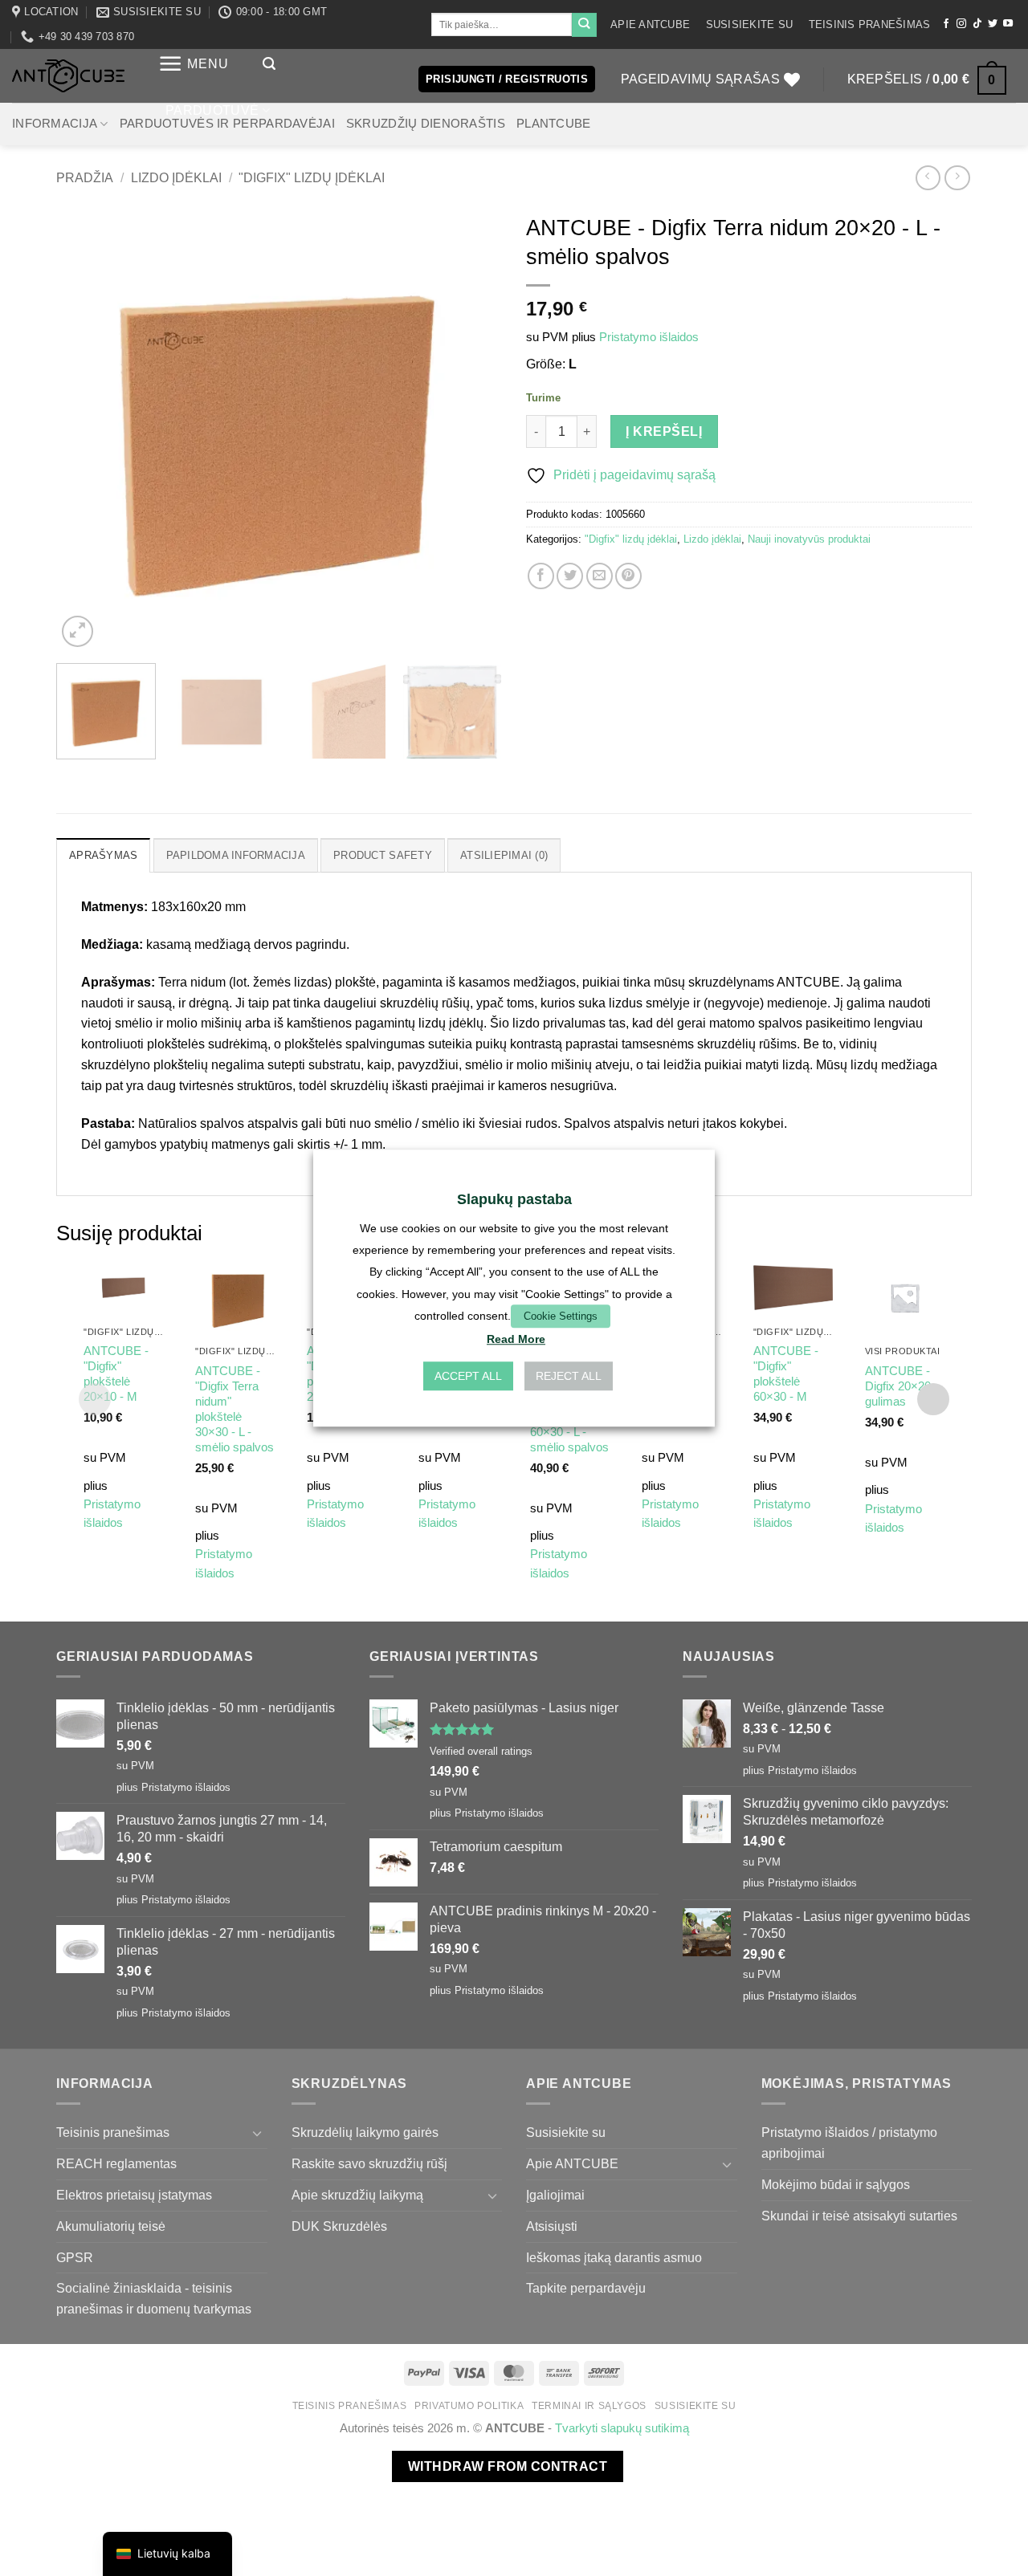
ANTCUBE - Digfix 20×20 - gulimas (902, 1386)
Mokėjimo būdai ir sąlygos (836, 2184)
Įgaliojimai (555, 2195)
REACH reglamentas (116, 2163)
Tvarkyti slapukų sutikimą (622, 2428)
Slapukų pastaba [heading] (514, 1199)
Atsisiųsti (552, 2226)
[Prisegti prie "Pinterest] (628, 576)
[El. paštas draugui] (600, 576)
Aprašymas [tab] (103, 855)
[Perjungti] (258, 2133)
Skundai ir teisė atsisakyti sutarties (859, 2216)
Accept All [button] (468, 1376)
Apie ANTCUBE (650, 24)
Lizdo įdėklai (176, 177)
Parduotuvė (212, 110)
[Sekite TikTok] (977, 24)
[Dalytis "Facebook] (541, 576)
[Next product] (928, 178)
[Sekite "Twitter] (993, 24)
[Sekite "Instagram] (961, 24)
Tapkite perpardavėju (586, 2288)
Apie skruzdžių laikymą (357, 2195)
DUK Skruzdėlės (339, 2226)
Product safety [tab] (383, 855)
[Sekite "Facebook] (946, 24)
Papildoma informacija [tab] (236, 855)
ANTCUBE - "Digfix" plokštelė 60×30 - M (786, 1374)
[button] (194, 64)
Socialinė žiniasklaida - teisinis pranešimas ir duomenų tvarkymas (154, 2298)
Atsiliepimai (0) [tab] (504, 855)
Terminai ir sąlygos (589, 2406)
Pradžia (85, 177)
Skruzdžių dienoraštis (426, 124)
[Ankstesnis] (85, 428)
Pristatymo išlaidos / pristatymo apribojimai (849, 2143)
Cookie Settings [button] (561, 1316)
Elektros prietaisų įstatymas (134, 2195)
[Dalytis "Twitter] (570, 576)
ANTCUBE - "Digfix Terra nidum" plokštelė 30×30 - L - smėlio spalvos (235, 1409)
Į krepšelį (664, 431)
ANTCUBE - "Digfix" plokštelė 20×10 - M (116, 1374)
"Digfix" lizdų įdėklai (312, 177)
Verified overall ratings (481, 1751)
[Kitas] (473, 428)
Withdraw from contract (508, 2466)
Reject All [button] (569, 1376)
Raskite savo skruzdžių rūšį (369, 2163)
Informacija (55, 124)
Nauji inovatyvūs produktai (809, 539)
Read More (516, 1339)
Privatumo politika (469, 2406)
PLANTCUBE (554, 124)
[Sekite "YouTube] (1008, 24)
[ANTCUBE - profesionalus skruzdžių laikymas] (68, 76)
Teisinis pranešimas (870, 24)
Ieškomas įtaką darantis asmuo (614, 2257)
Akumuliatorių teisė (111, 2226)
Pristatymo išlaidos (649, 337)
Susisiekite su (750, 24)
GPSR (75, 2257)
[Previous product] (957, 178)
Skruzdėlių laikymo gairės (365, 2132)
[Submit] (584, 25)
